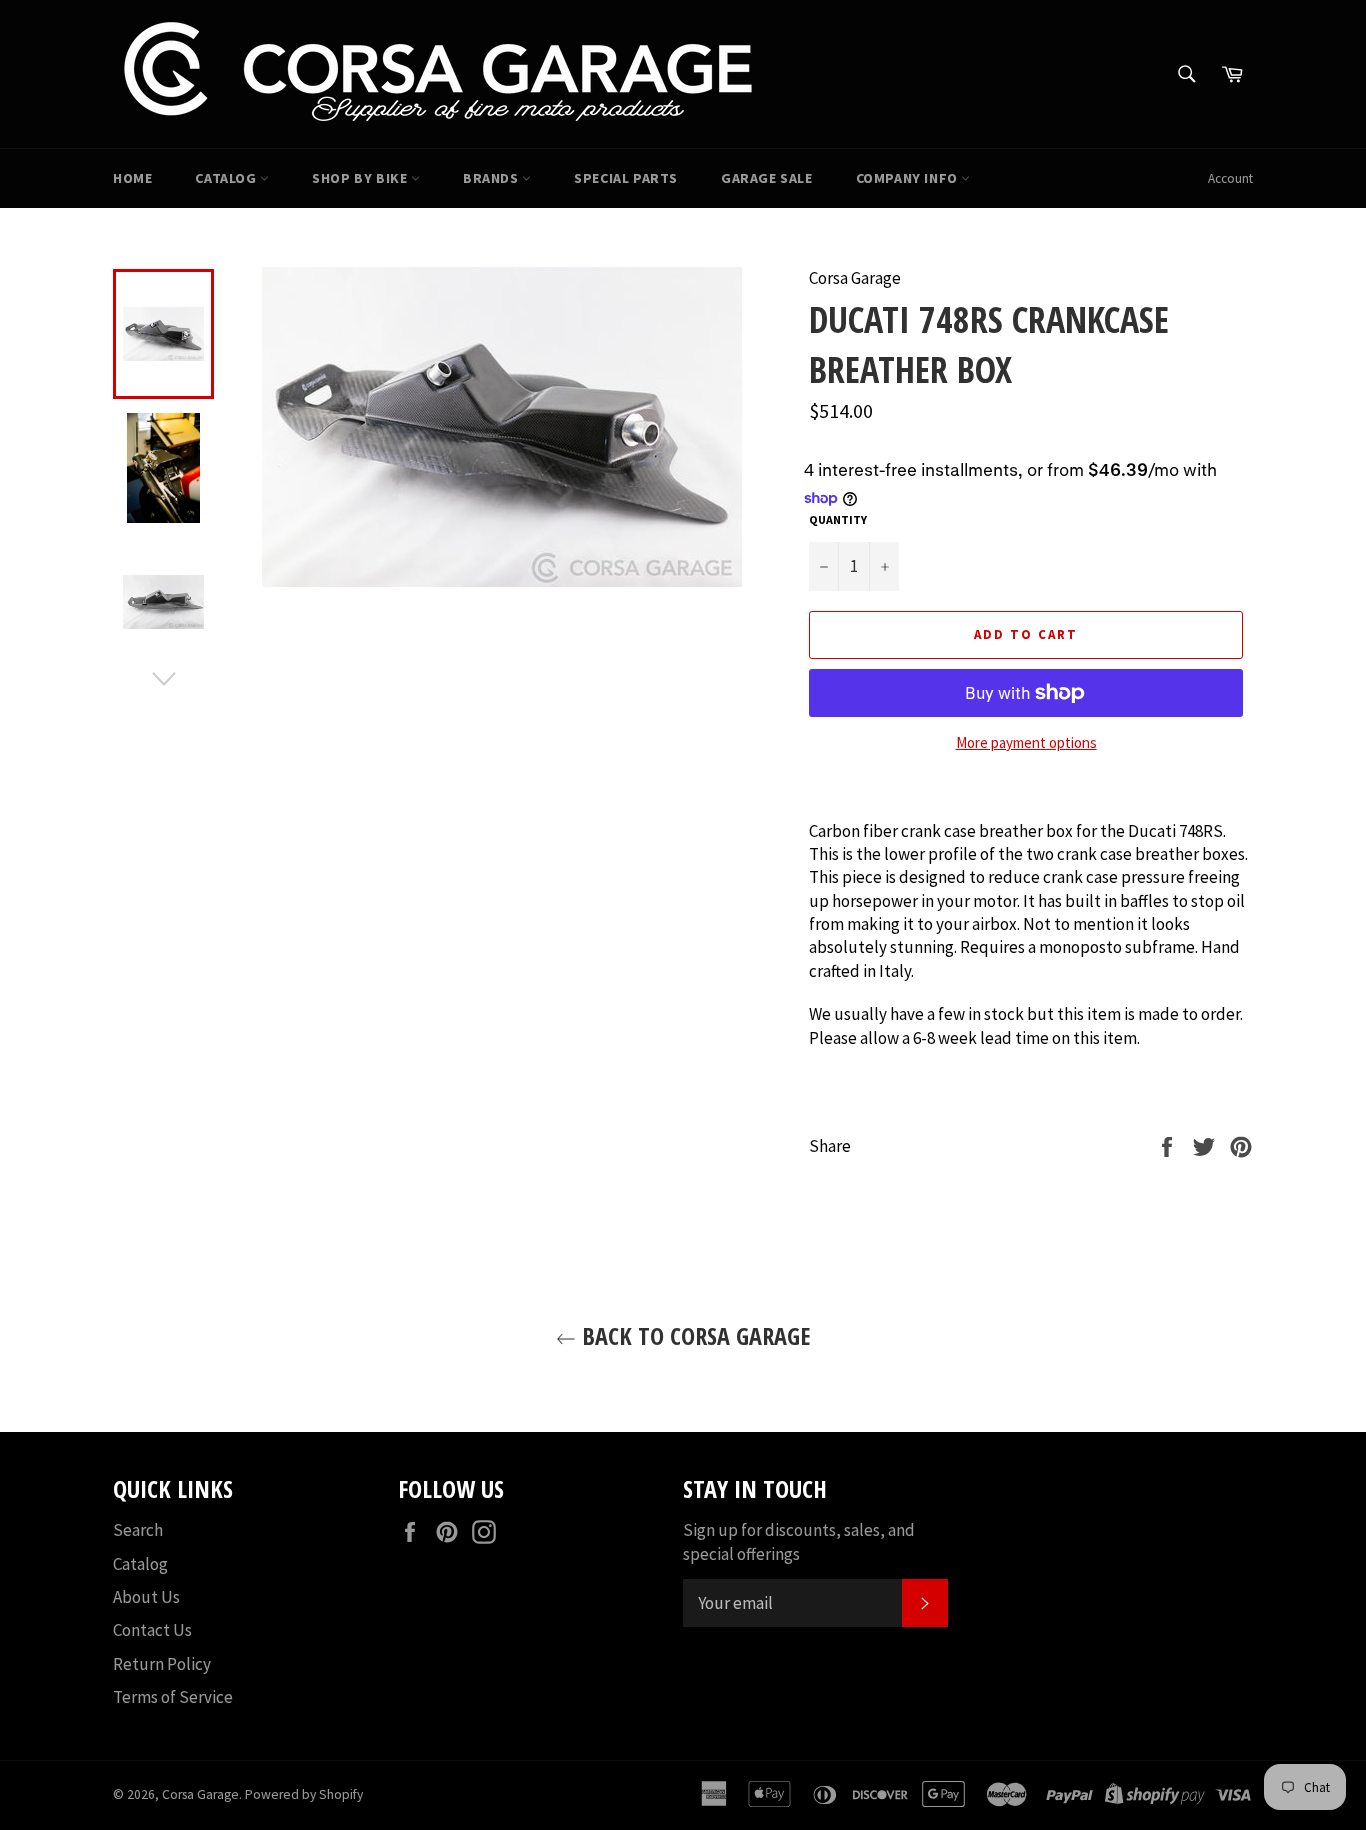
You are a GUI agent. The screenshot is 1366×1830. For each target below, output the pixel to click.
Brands (492, 178)
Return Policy (162, 1664)
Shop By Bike (361, 178)
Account (1230, 178)
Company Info (909, 178)
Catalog (227, 178)
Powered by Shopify (304, 1794)
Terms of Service (173, 1697)
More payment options (1026, 742)
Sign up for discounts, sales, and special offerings (799, 1541)
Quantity (838, 519)
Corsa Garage (200, 1794)
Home (132, 178)
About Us (146, 1597)
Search (138, 1530)
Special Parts (626, 178)
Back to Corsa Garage (693, 1335)
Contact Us (152, 1630)
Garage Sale (767, 178)
